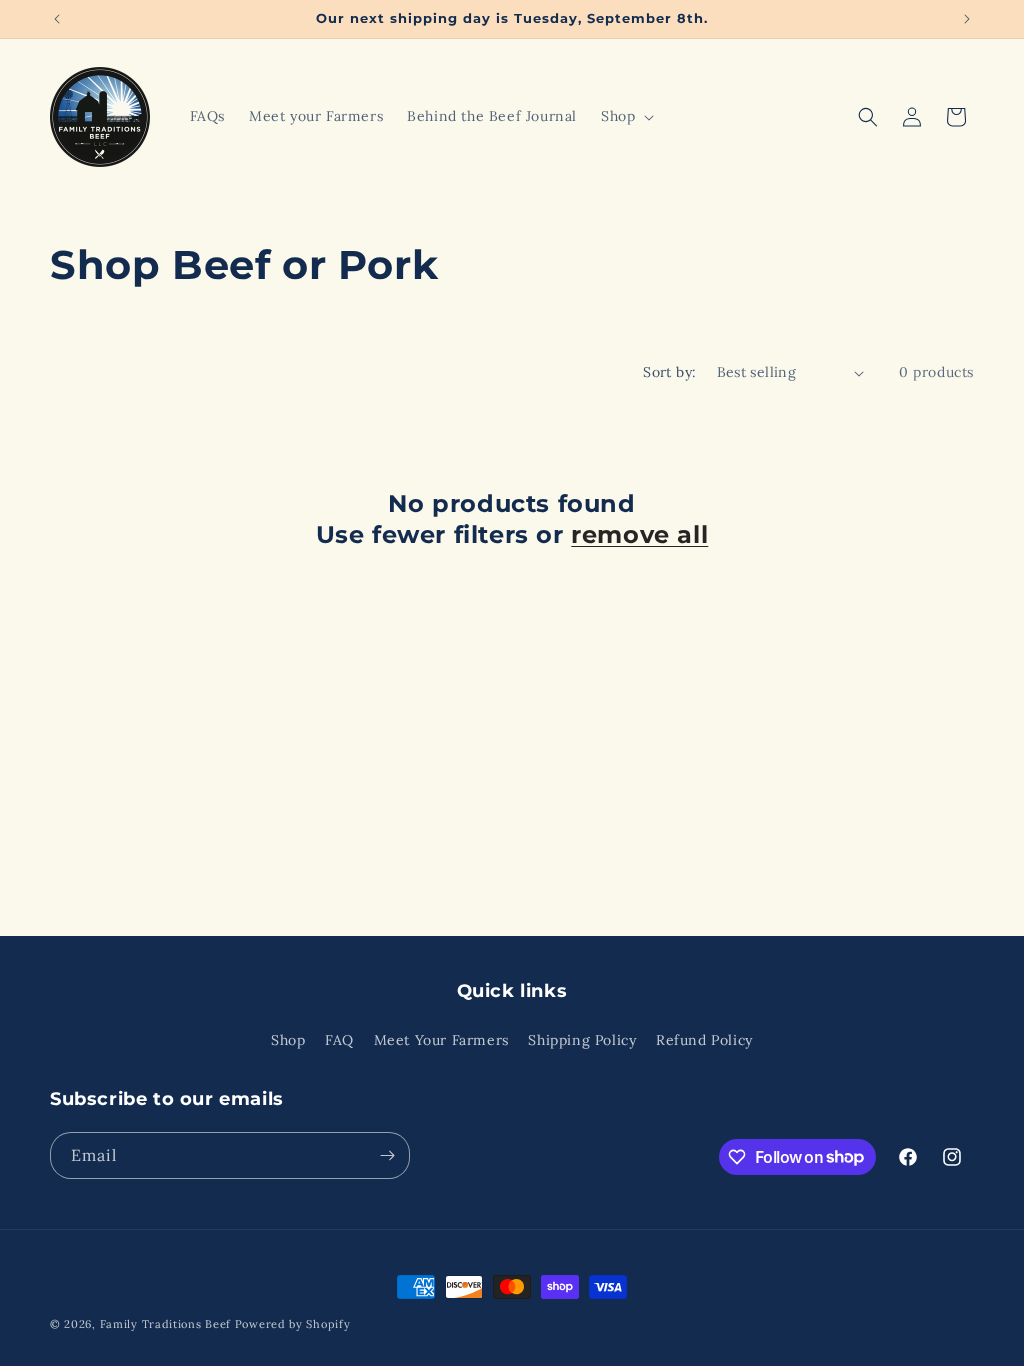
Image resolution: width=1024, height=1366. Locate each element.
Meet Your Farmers (441, 1040)
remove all (639, 534)
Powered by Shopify (293, 1324)
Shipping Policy (582, 1040)
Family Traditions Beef (165, 1324)
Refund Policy (704, 1040)
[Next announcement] (967, 19)
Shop (288, 1040)
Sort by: (669, 372)
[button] (625, 116)
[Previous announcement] (57, 19)
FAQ (339, 1040)
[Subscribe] (387, 1155)
